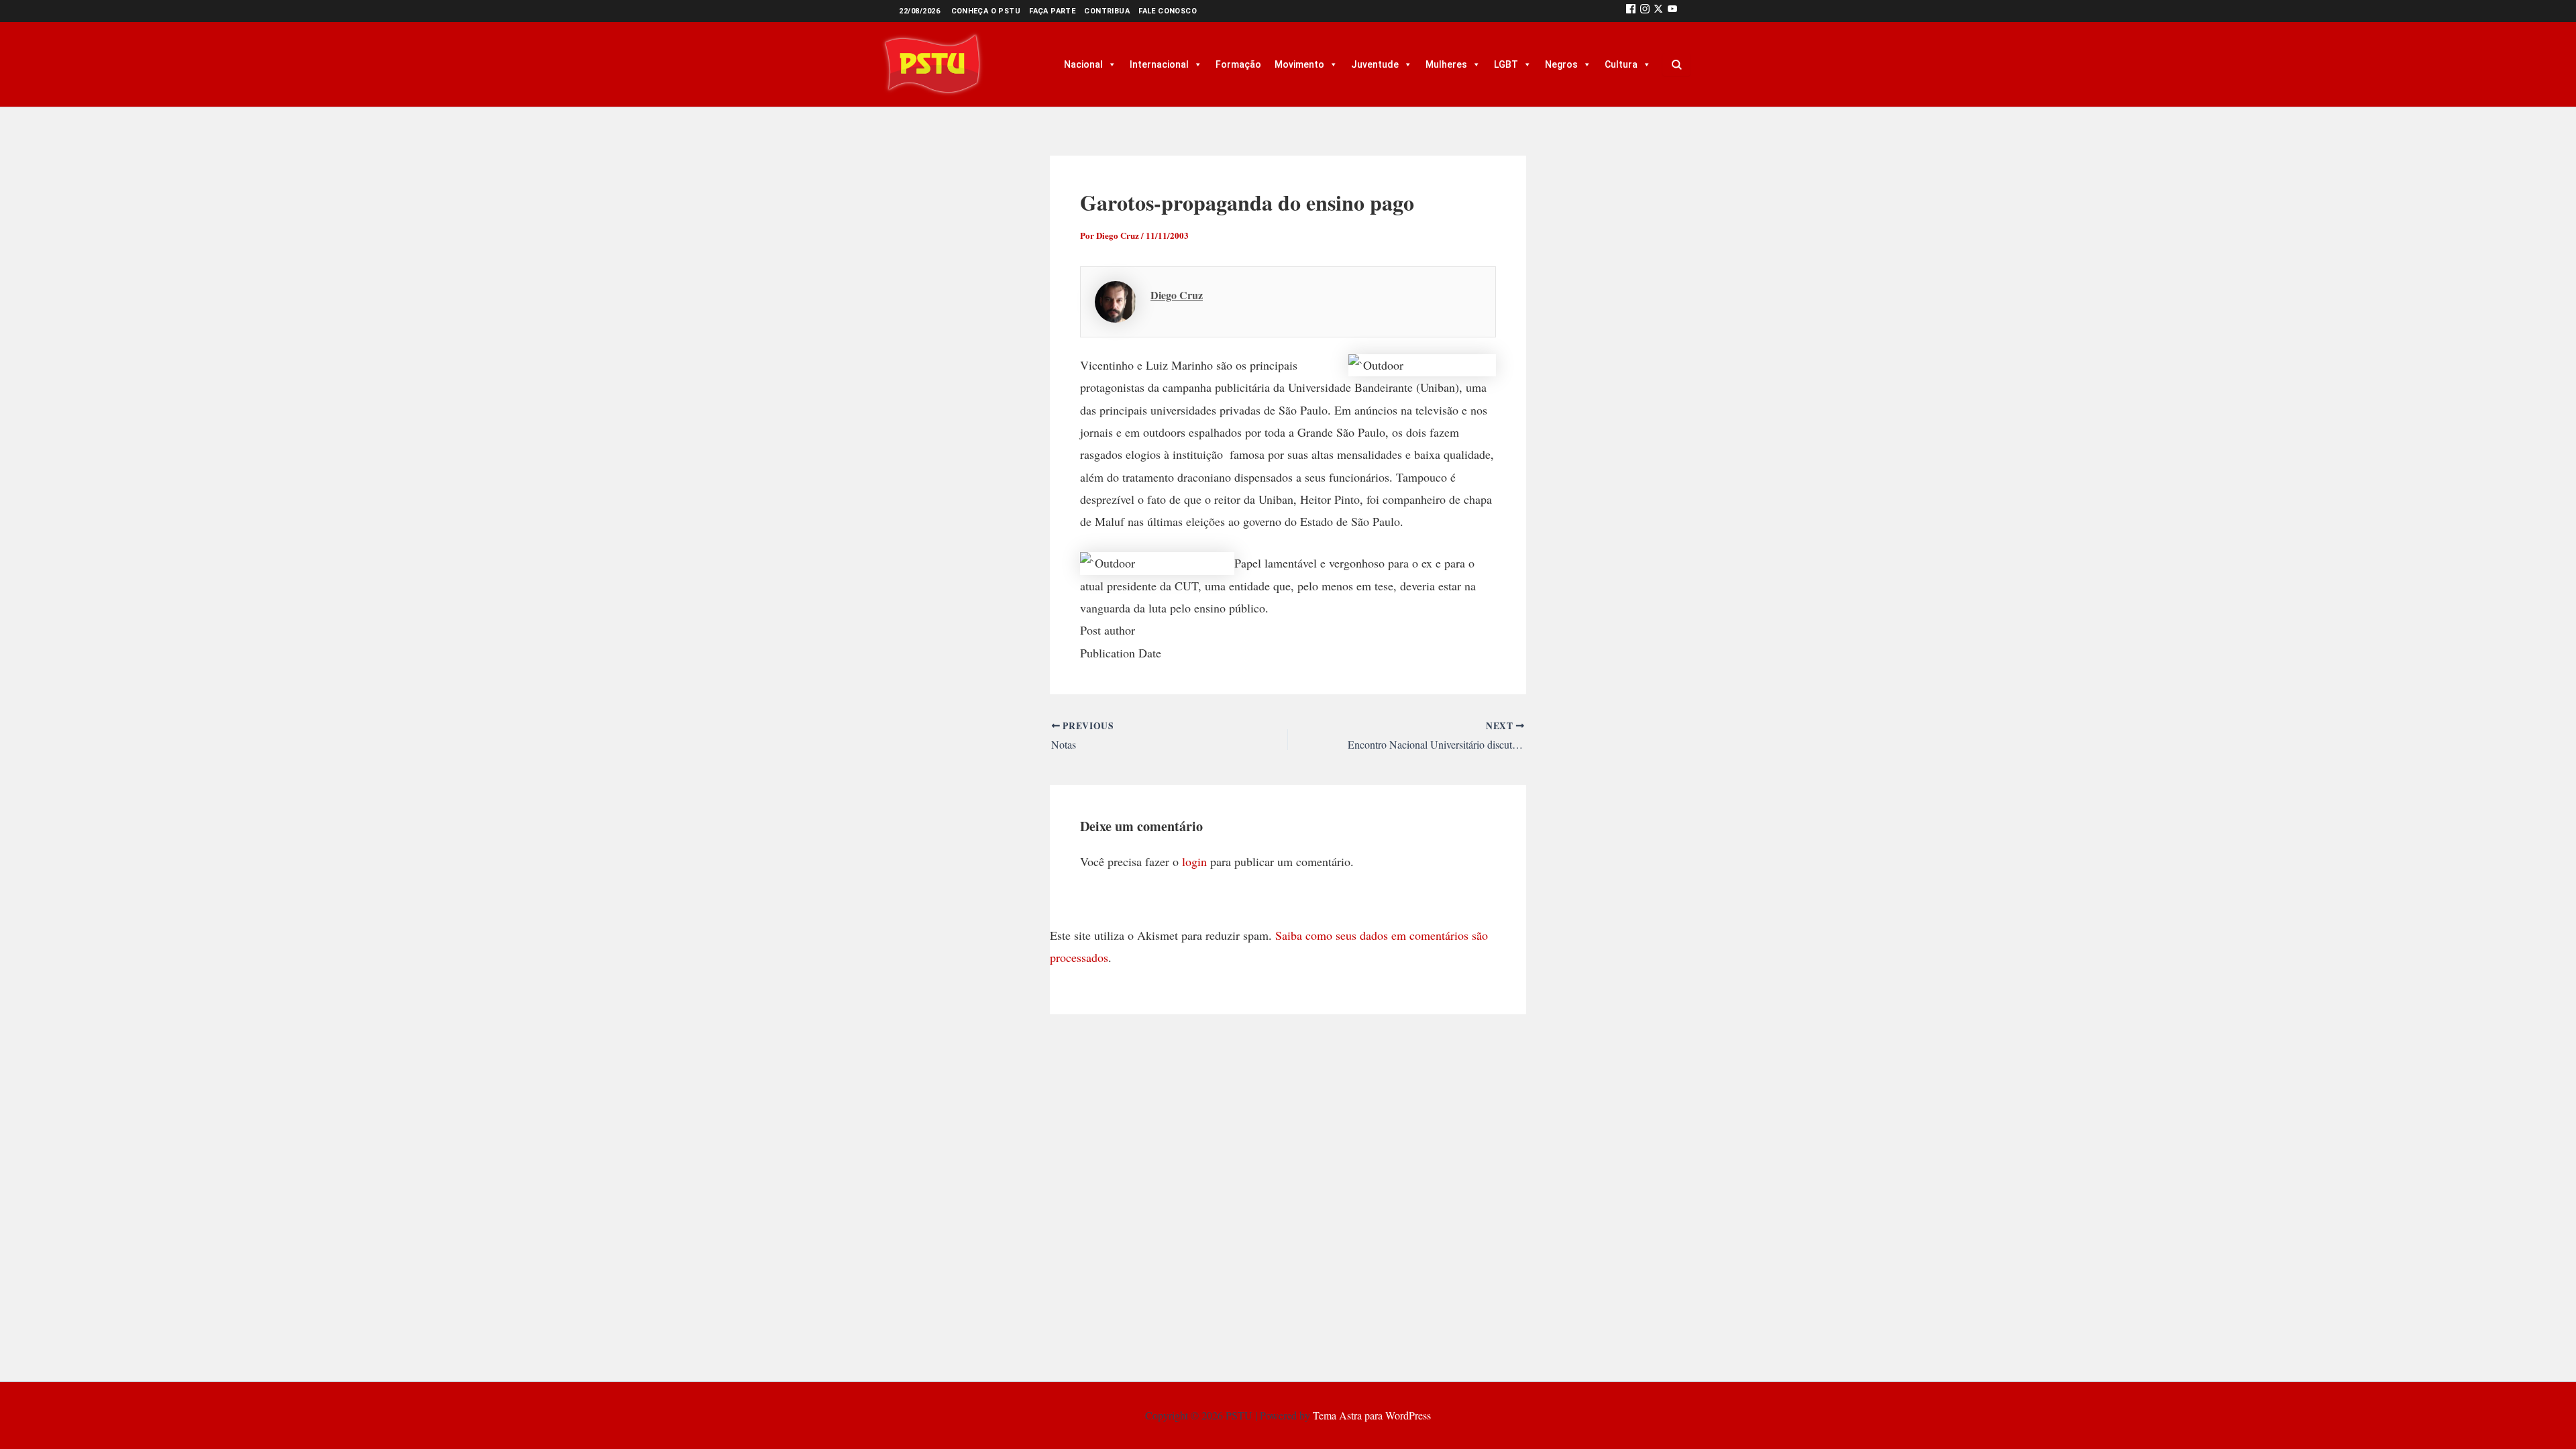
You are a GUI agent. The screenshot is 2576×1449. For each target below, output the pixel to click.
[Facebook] (1631, 11)
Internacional (1159, 64)
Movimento (1299, 64)
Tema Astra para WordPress (1372, 1415)
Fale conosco (1168, 11)
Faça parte (1052, 11)
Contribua (1107, 11)
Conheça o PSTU (986, 11)
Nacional (1083, 64)
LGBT (1506, 64)
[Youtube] (1672, 11)
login (1194, 861)
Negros (1561, 64)
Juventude (1375, 64)
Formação (1238, 64)
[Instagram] (1645, 11)
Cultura (1621, 64)
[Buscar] (1676, 64)
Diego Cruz (1177, 295)
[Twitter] (1658, 11)
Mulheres (1446, 64)
